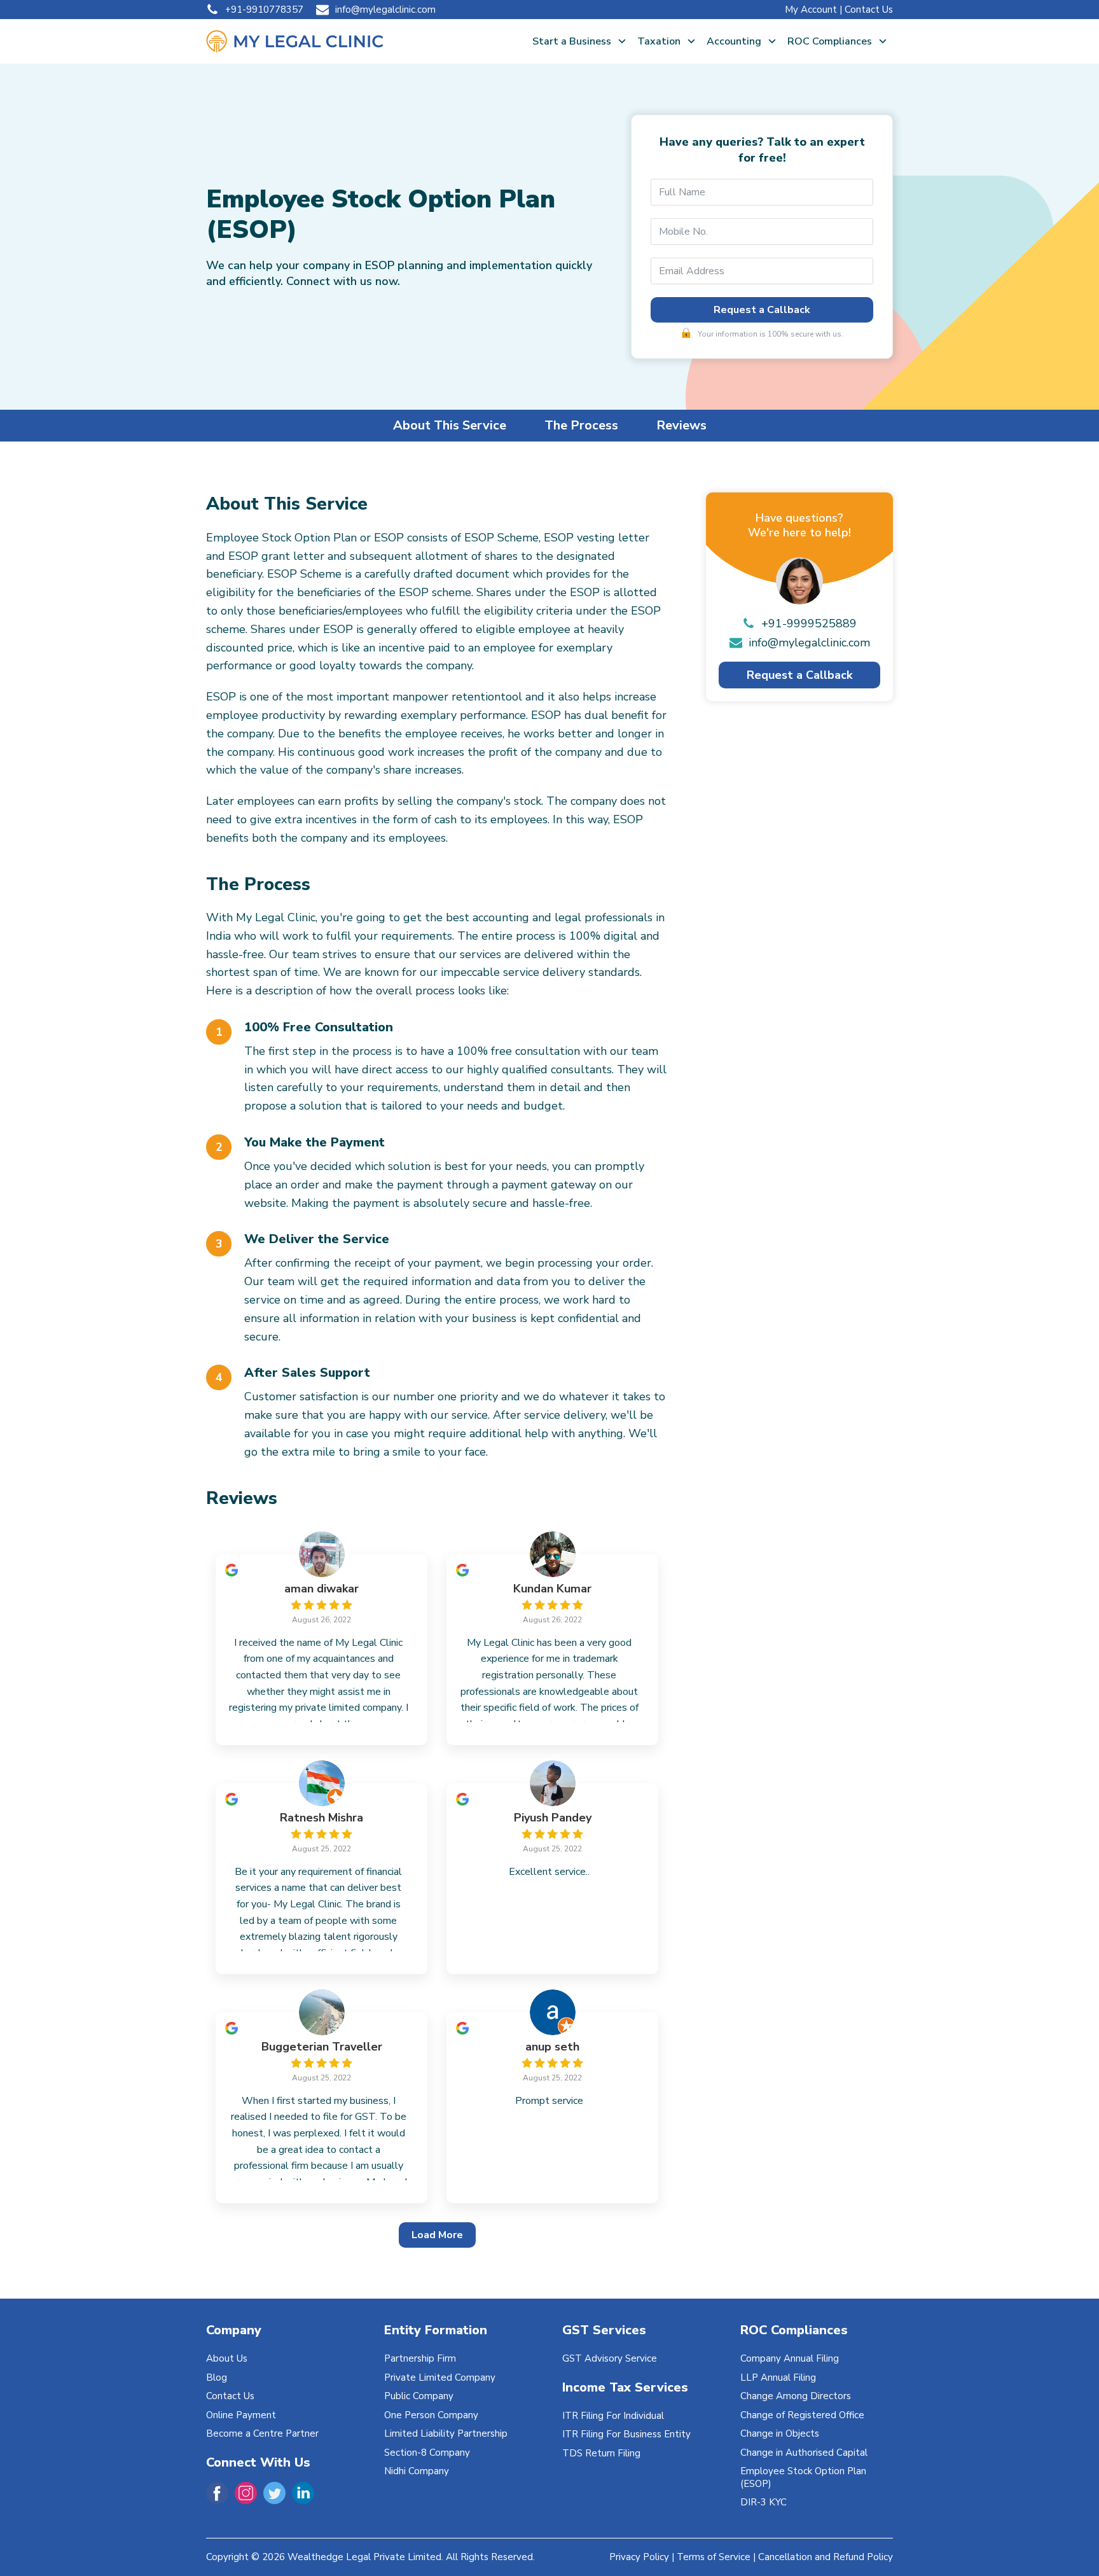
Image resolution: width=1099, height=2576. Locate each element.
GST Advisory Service (610, 2358)
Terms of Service (714, 2557)
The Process (581, 425)
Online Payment (241, 2415)
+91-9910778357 (264, 10)
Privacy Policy (639, 2557)
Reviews (681, 425)
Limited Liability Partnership (446, 2433)
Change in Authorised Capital (804, 2453)
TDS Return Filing (601, 2453)
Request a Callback (762, 310)
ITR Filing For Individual (613, 2416)
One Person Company (431, 2415)
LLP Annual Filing (778, 2378)
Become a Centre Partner (262, 2433)
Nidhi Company (417, 2471)
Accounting (734, 41)
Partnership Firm (420, 2358)
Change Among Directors (796, 2396)
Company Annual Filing (790, 2358)
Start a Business (572, 41)
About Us (227, 2358)
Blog (217, 2378)
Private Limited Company (440, 2378)
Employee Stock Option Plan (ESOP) (803, 2477)
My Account (811, 10)
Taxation (659, 41)
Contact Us (869, 10)
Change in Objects (780, 2433)
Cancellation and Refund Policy (826, 2557)
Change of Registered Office (802, 2415)
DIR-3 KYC (764, 2502)
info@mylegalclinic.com (385, 10)
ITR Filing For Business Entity (626, 2434)
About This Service (450, 425)
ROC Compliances (830, 41)
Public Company (419, 2396)
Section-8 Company (427, 2453)
